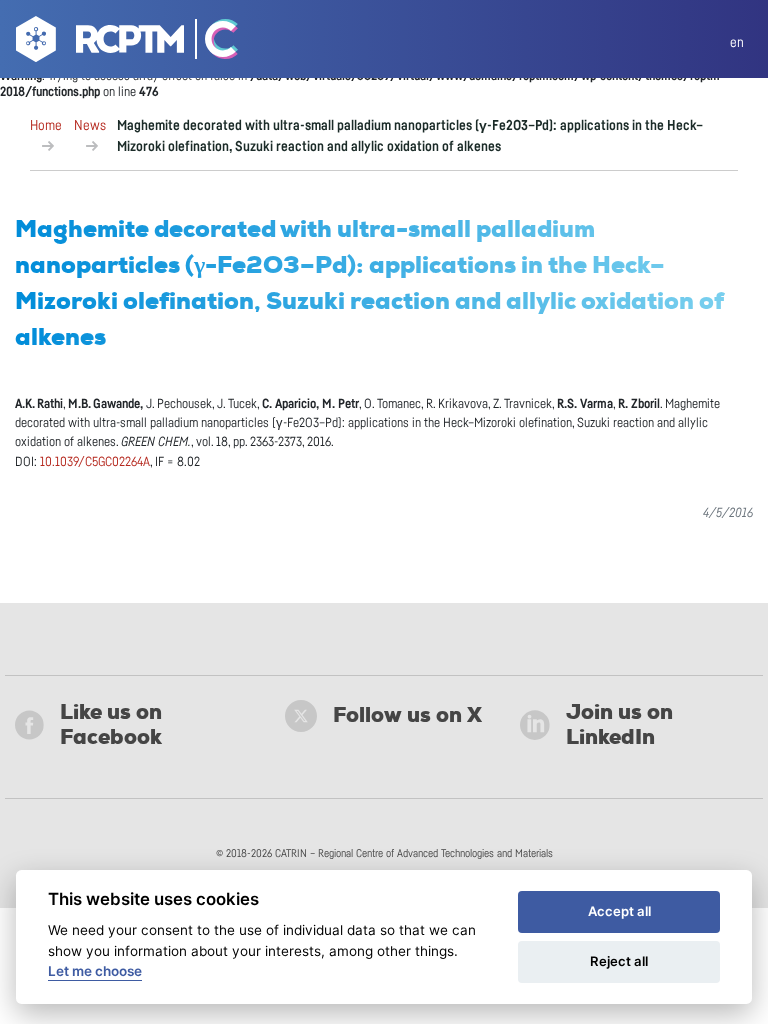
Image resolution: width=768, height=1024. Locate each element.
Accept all (619, 911)
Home (46, 126)
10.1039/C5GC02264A (95, 462)
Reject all (619, 961)
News (90, 126)
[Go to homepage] (97, 43)
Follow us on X (407, 715)
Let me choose (95, 971)
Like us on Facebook (111, 725)
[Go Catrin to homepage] (212, 43)
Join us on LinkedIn (619, 725)
